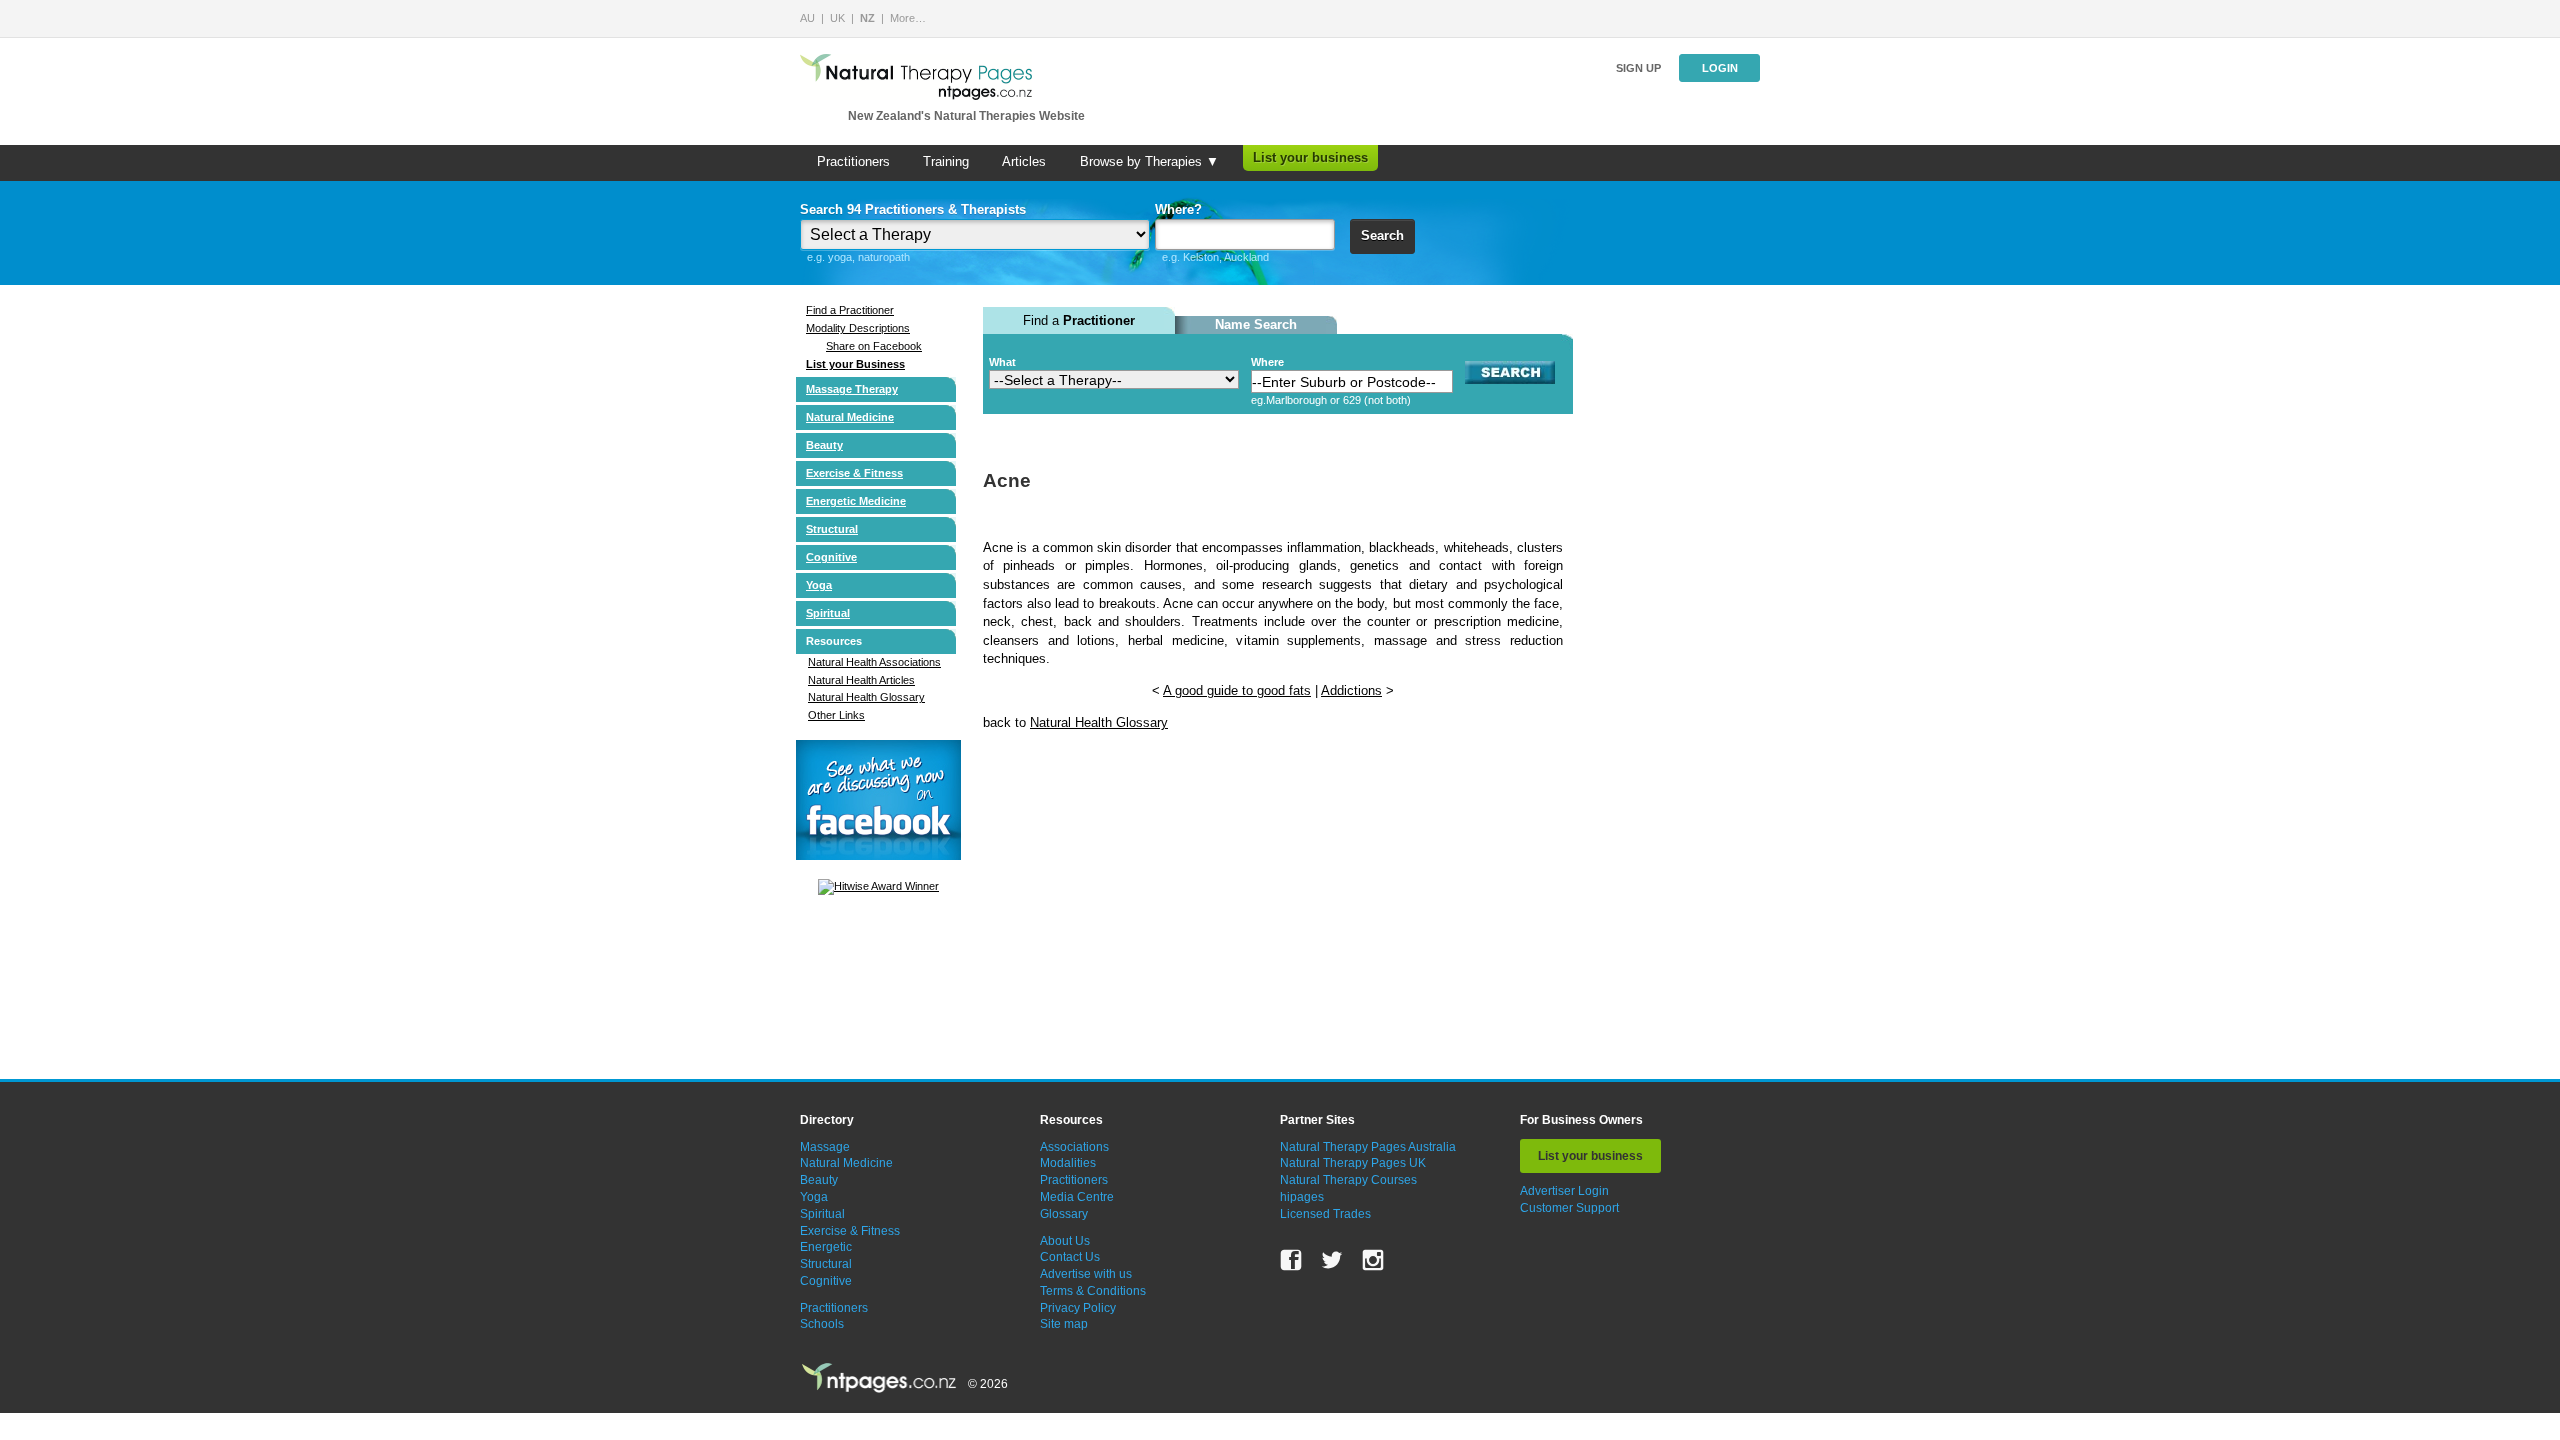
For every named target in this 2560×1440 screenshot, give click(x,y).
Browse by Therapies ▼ (1149, 161)
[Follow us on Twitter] (1332, 1260)
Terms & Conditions (1093, 1291)
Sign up (1638, 68)
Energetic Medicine (856, 501)
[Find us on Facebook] (1291, 1260)
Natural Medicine (850, 417)
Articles (1024, 161)
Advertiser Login (1564, 1191)
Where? (1178, 209)
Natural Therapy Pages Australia (1368, 1147)
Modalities (1068, 1163)
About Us (1065, 1241)
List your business (1310, 157)
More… (908, 18)
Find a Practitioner (850, 310)
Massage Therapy (852, 389)
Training (946, 161)
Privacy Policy (1078, 1308)
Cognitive (831, 557)
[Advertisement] (1133, 909)
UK (837, 18)
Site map (1064, 1324)
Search (1382, 235)
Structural (832, 529)
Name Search (1256, 324)
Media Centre (1077, 1197)
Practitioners (853, 161)
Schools (822, 1324)
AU (807, 18)
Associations (1074, 1147)
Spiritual (828, 613)
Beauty (824, 445)
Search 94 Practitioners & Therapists (913, 209)
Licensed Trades (1325, 1214)
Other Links (836, 715)
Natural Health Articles (861, 680)
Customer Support (1569, 1208)
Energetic (826, 1247)
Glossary (1064, 1214)
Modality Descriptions (858, 328)
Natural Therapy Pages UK (1353, 1163)
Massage (825, 1147)
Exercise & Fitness (854, 473)
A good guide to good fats (1237, 690)
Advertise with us (1086, 1274)
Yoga (819, 585)
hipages (1302, 1197)
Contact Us (1070, 1257)
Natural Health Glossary (866, 697)
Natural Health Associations (874, 662)
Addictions (1351, 690)
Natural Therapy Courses (1348, 1180)
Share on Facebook (874, 346)
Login (1720, 68)
